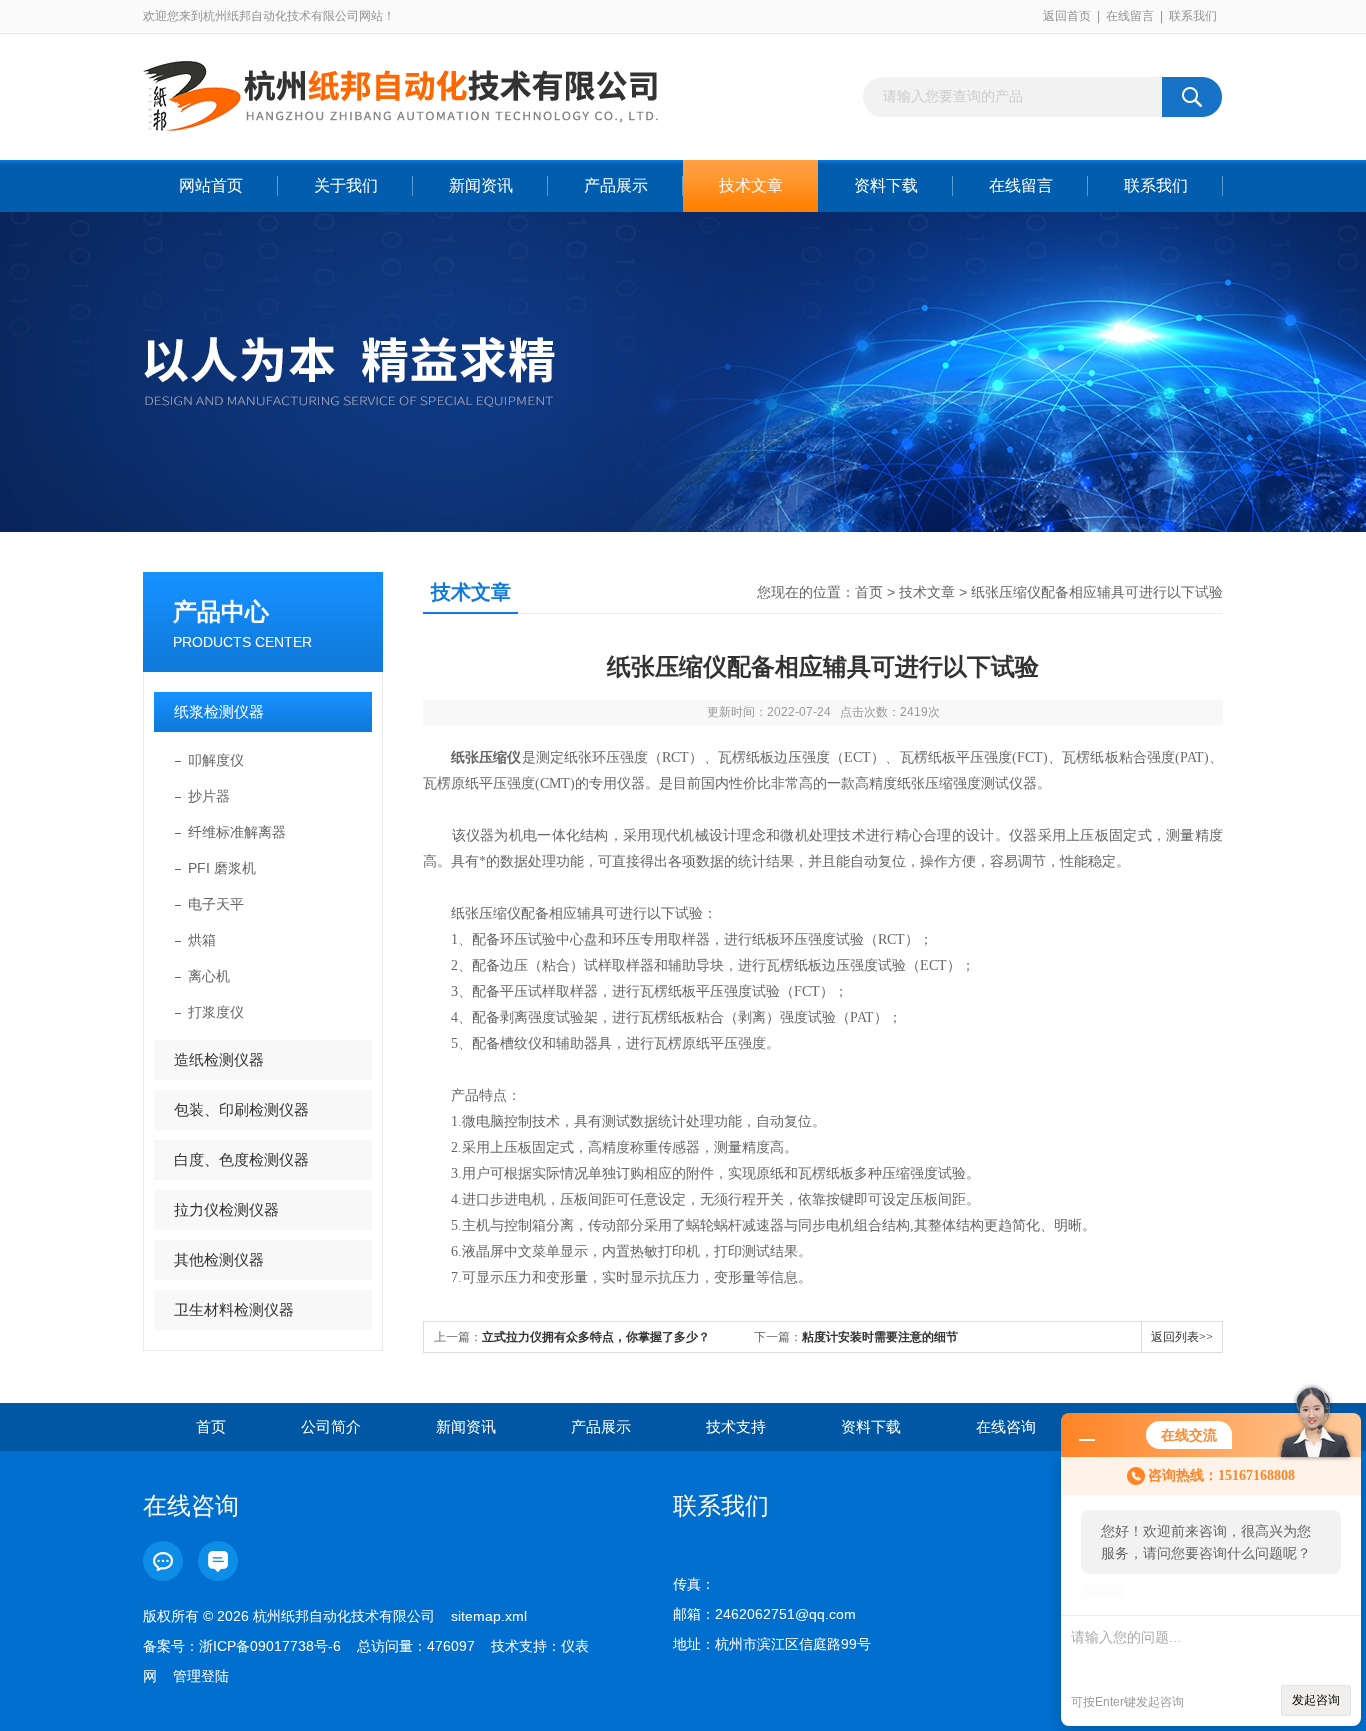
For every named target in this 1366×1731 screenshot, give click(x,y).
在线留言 (1130, 16)
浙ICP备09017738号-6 (270, 1646)
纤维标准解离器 (237, 832)
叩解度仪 (216, 760)
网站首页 (211, 185)
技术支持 (736, 1426)
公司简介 (331, 1426)
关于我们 (346, 185)
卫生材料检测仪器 (234, 1309)
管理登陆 (201, 1676)
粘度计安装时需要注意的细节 (880, 1337)
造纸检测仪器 (219, 1059)
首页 (869, 592)
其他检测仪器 (219, 1259)
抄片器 (209, 796)
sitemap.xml (489, 1616)
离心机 (209, 976)
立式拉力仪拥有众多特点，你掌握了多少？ (596, 1337)
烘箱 (202, 940)
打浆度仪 (216, 1012)
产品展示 (616, 185)
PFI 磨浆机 (222, 868)
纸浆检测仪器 (219, 711)
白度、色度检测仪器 (241, 1159)
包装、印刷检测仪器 (241, 1109)
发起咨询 (1316, 1700)
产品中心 (221, 611)
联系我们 (1193, 16)
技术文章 (751, 185)
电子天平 (216, 904)
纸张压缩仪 (486, 757)
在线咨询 (1006, 1426)
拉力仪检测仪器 (226, 1209)
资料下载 (886, 185)
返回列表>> (1182, 1337)
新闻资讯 (481, 185)
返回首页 (1067, 16)
